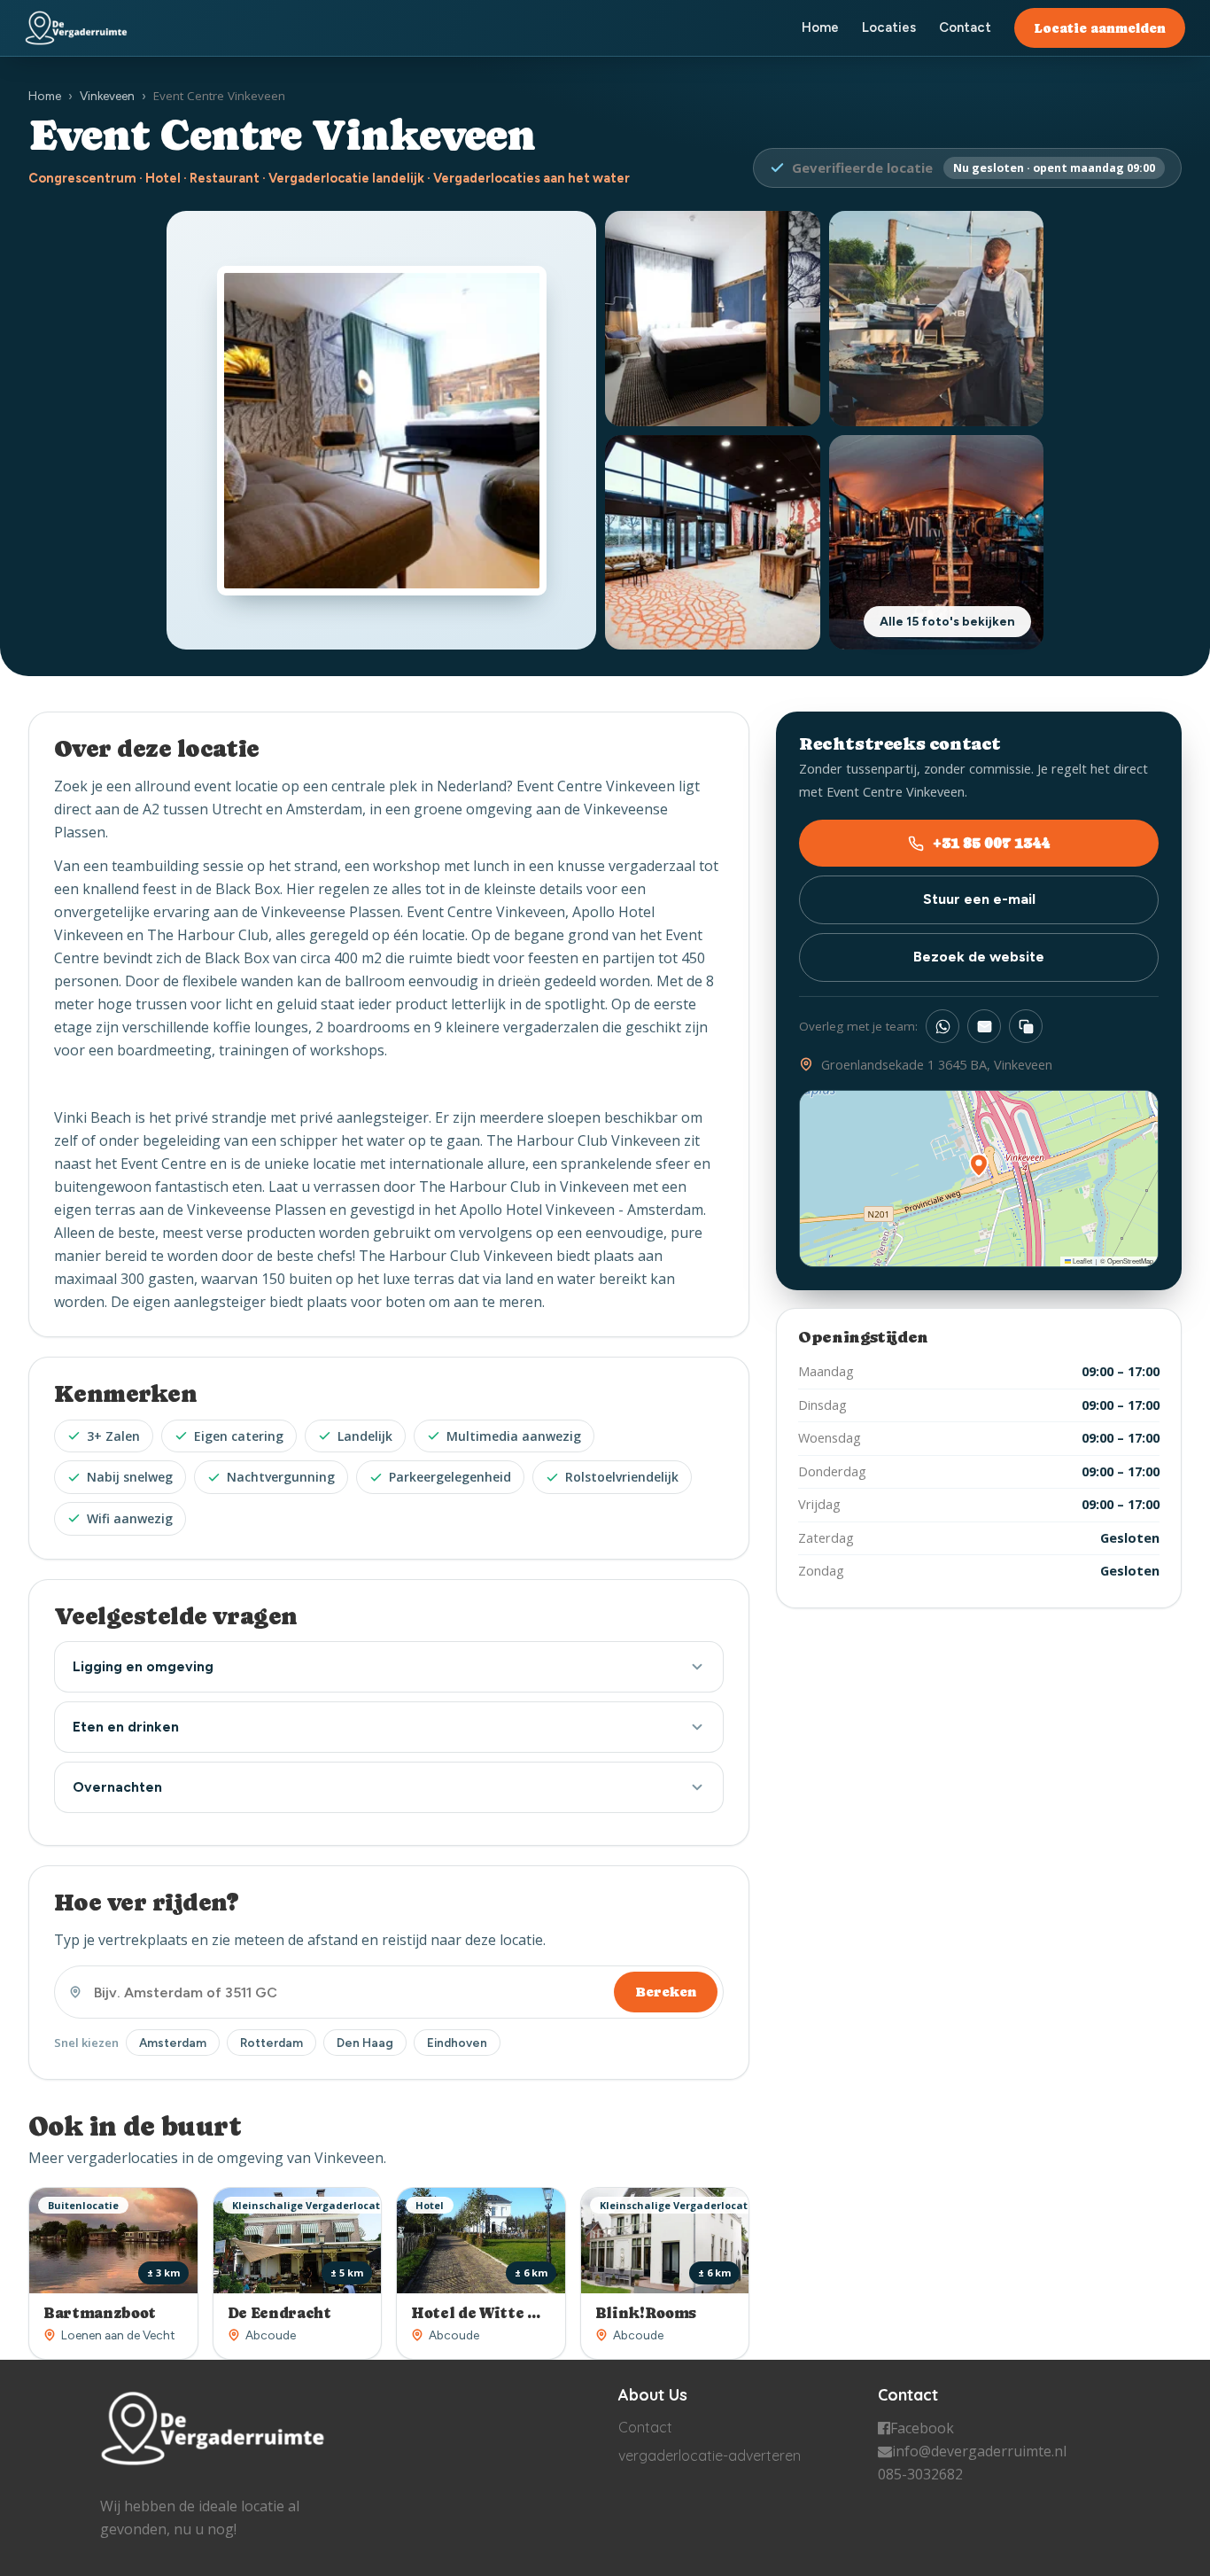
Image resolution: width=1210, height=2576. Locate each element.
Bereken (666, 1992)
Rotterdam (271, 2043)
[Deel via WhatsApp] (942, 1026)
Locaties (889, 27)
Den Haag (365, 2043)
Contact (965, 27)
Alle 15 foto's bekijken (947, 622)
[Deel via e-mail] (984, 1026)
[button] (979, 1165)
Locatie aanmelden (1100, 28)
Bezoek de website (979, 957)
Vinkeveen (107, 96)
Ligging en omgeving (143, 1666)
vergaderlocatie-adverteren (710, 2455)
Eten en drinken (126, 1727)
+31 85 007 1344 (991, 843)
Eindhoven (457, 2043)
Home (820, 27)
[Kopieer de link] (1026, 1026)
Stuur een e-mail (979, 900)
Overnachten (117, 1787)
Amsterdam (173, 2043)
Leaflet (1082, 1261)
